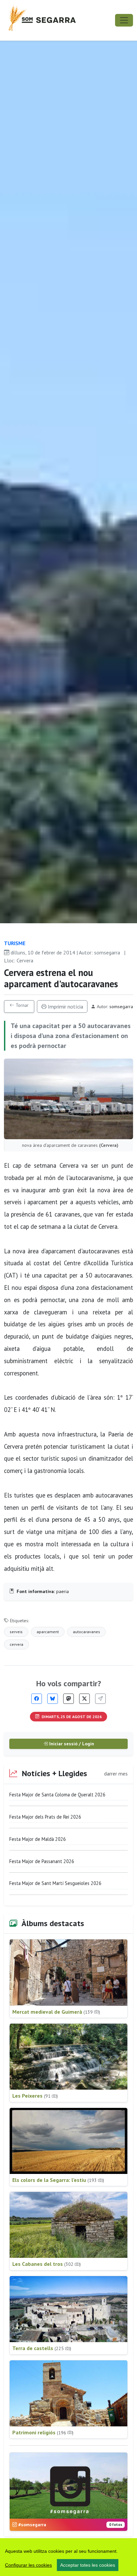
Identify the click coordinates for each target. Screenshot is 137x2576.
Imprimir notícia (65, 1007)
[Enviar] (100, 1699)
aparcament (48, 1632)
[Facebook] (37, 1699)
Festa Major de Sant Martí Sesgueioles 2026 (55, 1883)
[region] (68, 2557)
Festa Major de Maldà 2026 (38, 1839)
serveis (16, 1632)
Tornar (21, 1005)
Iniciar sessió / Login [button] (71, 1744)
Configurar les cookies (28, 2565)
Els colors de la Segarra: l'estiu (58, 2180)
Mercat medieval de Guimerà (56, 2012)
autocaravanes (86, 1632)
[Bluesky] (53, 1699)
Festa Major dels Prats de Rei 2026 (45, 1817)
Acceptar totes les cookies (88, 2565)
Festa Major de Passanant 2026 (42, 1861)
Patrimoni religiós (43, 2432)
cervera (16, 1644)
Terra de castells (42, 2348)
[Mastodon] (68, 1699)
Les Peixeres (35, 2096)
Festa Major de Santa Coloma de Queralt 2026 (57, 1795)
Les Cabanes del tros (47, 2264)
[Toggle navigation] (124, 20)
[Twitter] (84, 1699)
